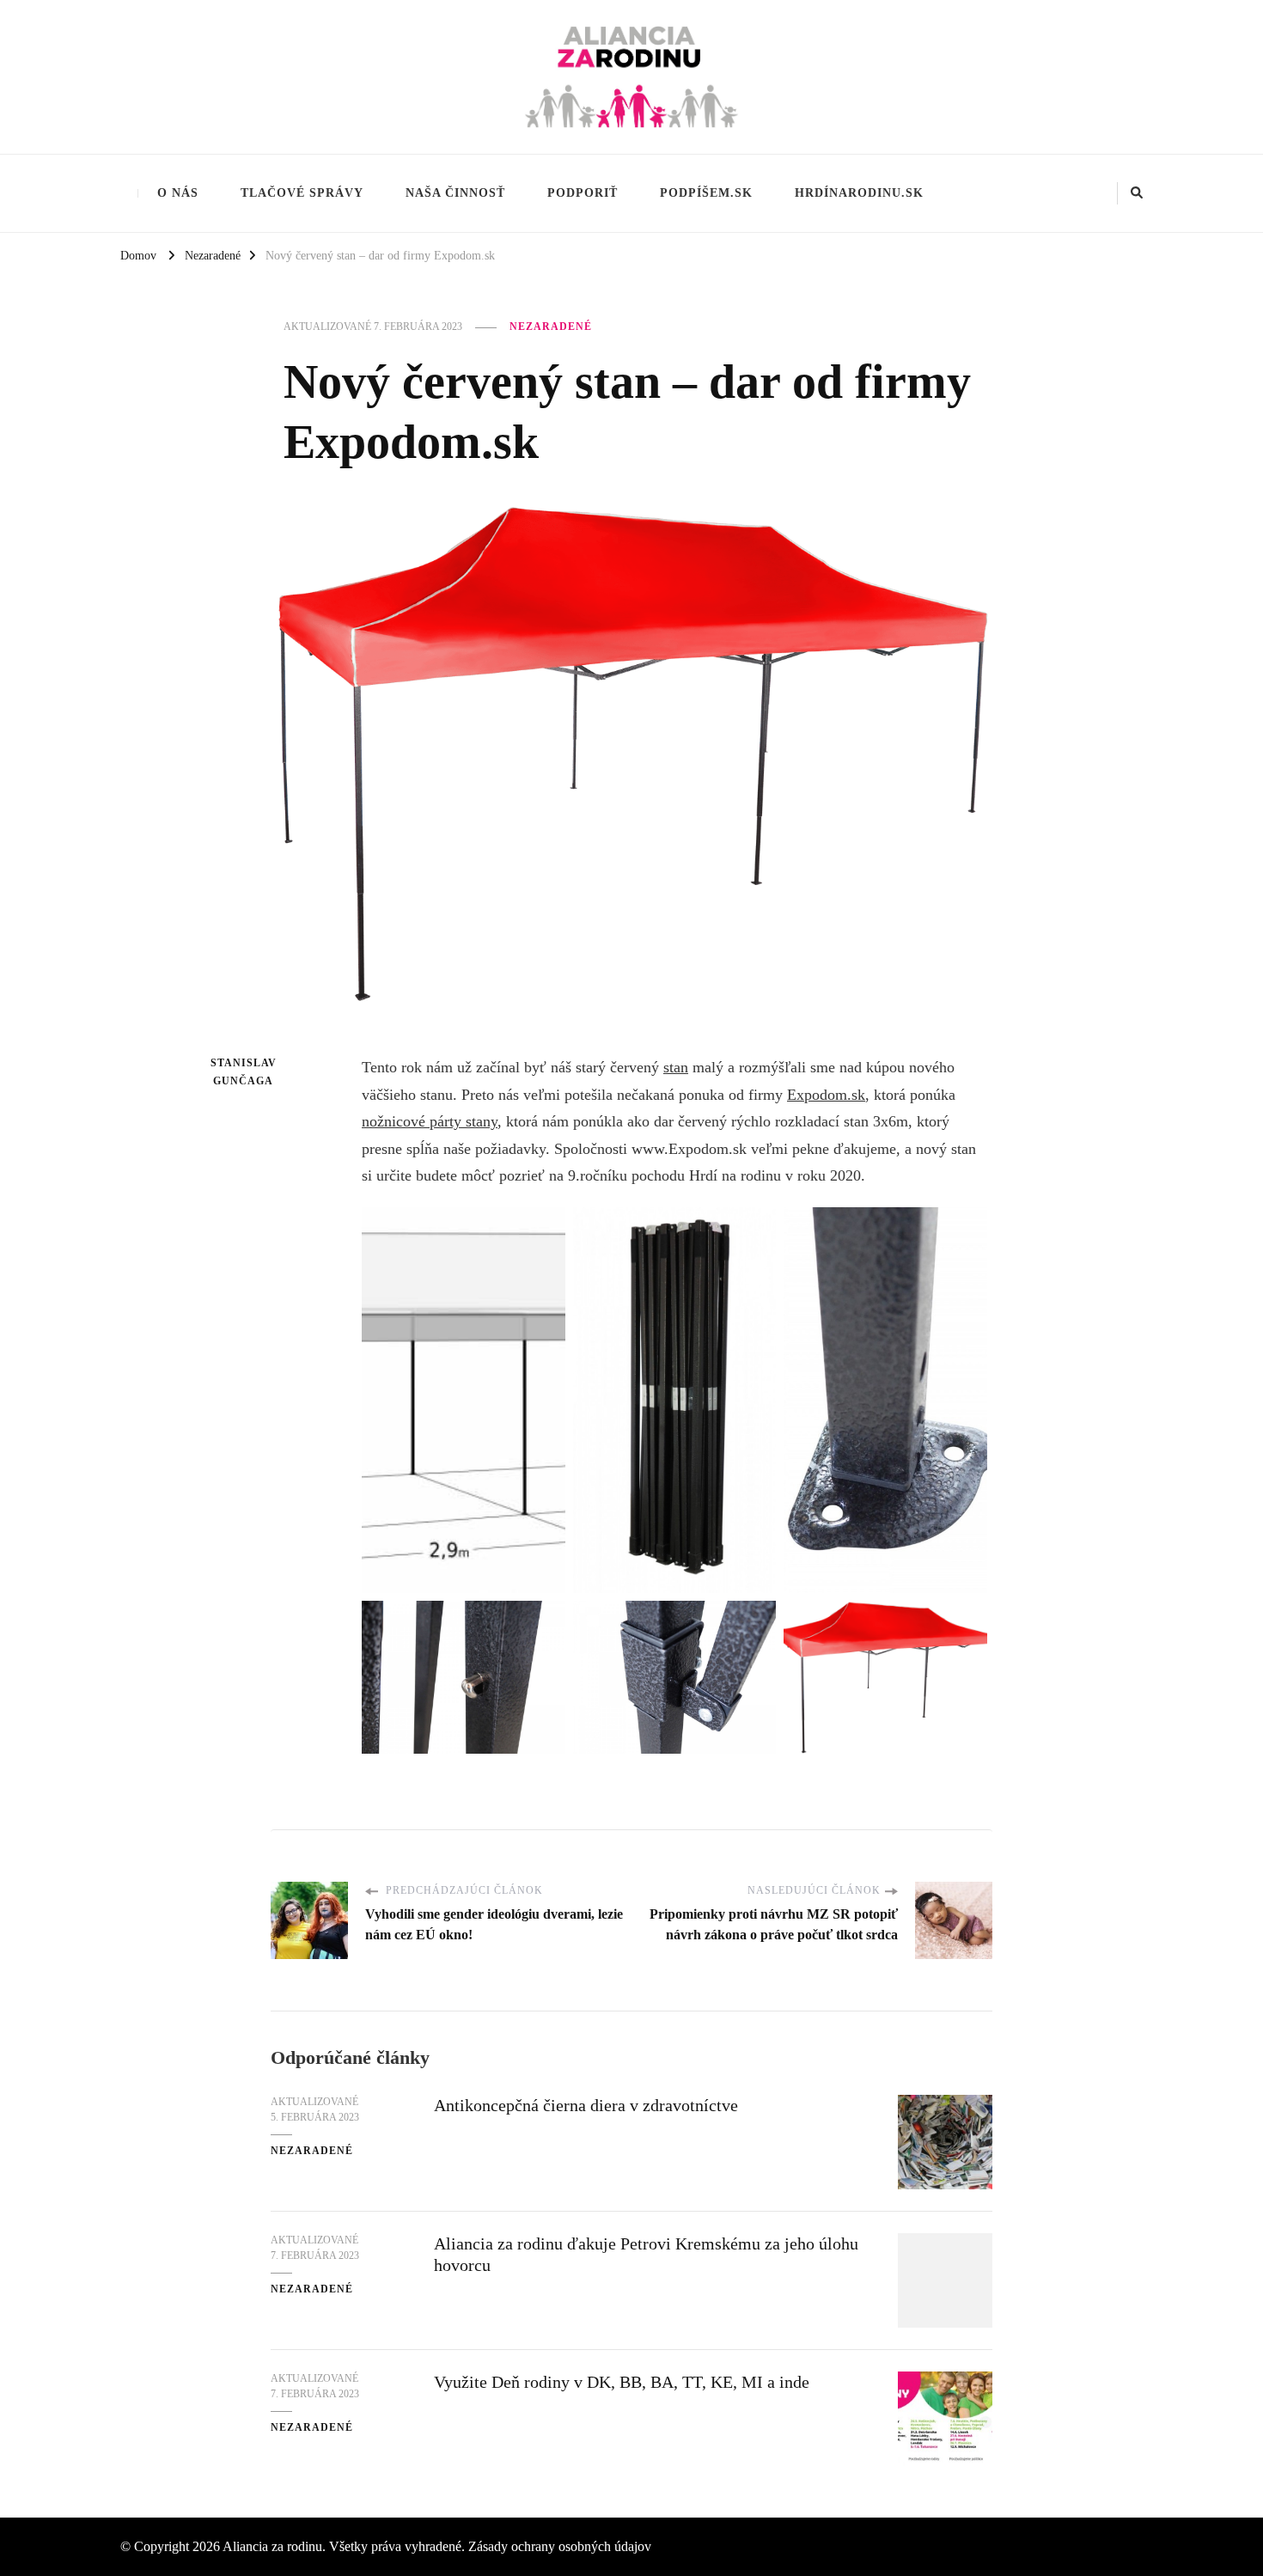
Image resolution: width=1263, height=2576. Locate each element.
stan (676, 1067)
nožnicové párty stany (430, 1121)
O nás (178, 192)
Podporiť (583, 192)
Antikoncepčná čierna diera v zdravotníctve (586, 2105)
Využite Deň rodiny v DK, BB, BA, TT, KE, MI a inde (622, 2382)
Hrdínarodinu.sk (859, 192)
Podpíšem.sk (706, 192)
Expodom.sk (826, 1095)
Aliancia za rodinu (272, 2546)
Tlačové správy (302, 192)
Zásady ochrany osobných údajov (560, 2546)
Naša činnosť (455, 192)
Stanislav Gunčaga (243, 1072)
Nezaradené (551, 327)
